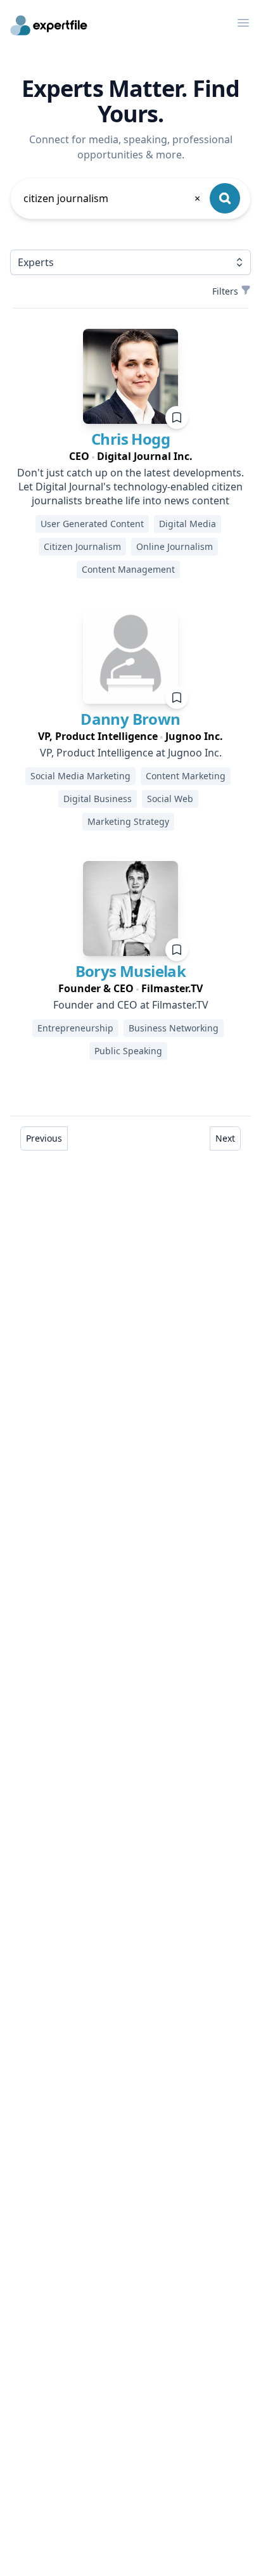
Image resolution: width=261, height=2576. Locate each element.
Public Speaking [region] (128, 1051)
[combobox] (113, 198)
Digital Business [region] (98, 799)
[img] (130, 376)
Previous (44, 1138)
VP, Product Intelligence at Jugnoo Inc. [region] (131, 753)
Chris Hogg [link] (130, 439)
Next (225, 1138)
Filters (225, 291)
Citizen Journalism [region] (82, 546)
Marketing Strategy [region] (128, 821)
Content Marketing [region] (186, 776)
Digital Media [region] (188, 524)
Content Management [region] (128, 569)
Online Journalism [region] (175, 546)
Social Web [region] (170, 799)
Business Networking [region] (174, 1028)
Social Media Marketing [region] (80, 776)
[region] (130, 456)
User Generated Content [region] (92, 524)
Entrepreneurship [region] (75, 1028)
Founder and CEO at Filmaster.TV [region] (131, 1005)
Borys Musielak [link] (131, 971)
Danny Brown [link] (130, 719)
